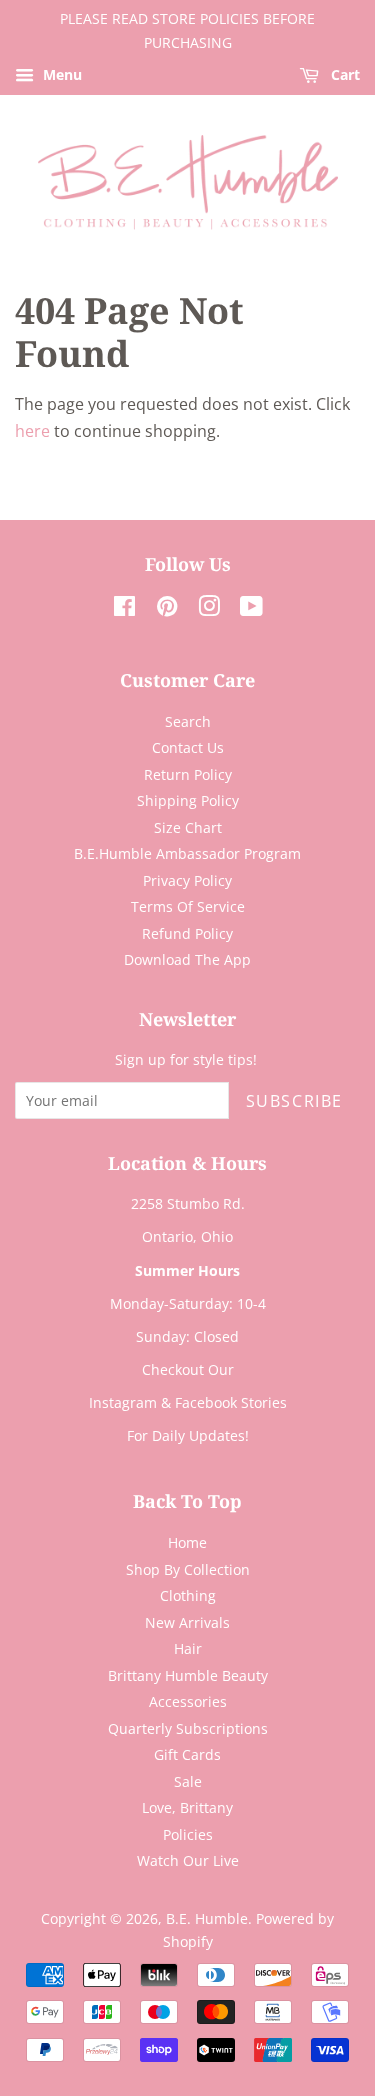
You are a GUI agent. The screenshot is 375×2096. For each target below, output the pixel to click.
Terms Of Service (188, 906)
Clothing (188, 1595)
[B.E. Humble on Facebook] (124, 609)
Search (188, 721)
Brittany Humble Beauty (188, 1675)
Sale (188, 1781)
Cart (343, 74)
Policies (188, 1834)
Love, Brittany (187, 1807)
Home (187, 1542)
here (32, 431)
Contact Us (188, 747)
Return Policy (188, 774)
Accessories (188, 1701)
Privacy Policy (187, 880)
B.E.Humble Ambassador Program (187, 853)
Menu (60, 74)
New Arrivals (187, 1622)
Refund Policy (187, 933)
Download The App (187, 959)
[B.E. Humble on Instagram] (209, 609)
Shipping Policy (188, 800)
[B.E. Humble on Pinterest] (167, 609)
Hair (188, 1648)
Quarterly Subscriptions (188, 1728)
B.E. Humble (207, 1918)
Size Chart (188, 827)
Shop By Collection (188, 1569)
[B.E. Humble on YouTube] (251, 609)
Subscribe (294, 1101)
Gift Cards (187, 1754)
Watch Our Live (188, 1860)
